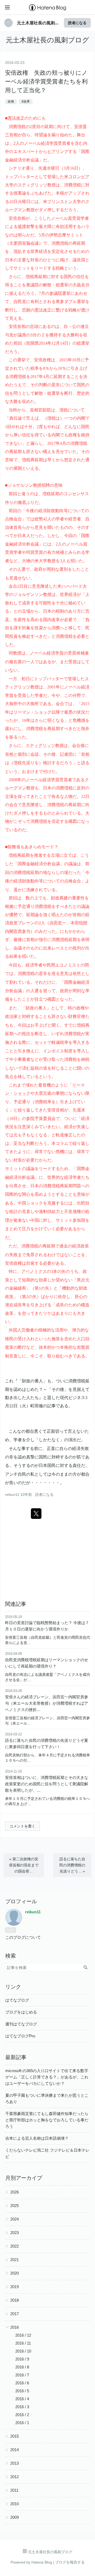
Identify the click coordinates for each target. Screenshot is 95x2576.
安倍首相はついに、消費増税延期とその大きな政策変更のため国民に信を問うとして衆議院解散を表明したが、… (47, 1784)
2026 (15, 2192)
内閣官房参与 (18, 931)
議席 (22, 335)
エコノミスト (68, 965)
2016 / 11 (23, 2343)
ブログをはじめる (21, 2012)
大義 (77, 285)
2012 (15, 2477)
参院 (30, 1118)
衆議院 (32, 285)
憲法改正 (16, 118)
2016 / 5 (22, 2391)
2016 (15, 2327)
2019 (15, 2287)
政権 (11, 102)
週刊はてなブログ (21, 2024)
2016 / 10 (23, 2351)
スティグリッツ (32, 185)
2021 (15, 2260)
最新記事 (16, 2057)
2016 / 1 (22, 2423)
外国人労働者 (21, 1330)
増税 (21, 126)
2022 (15, 2246)
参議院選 (58, 293)
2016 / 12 (23, 2335)
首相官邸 (38, 410)
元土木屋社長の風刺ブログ (47, 40)
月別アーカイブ (24, 2178)
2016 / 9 (22, 2359)
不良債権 (73, 1211)
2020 (15, 2273)
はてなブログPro (20, 2036)
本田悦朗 (79, 923)
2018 (15, 2300)
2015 (15, 2436)
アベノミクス (34, 1271)
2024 (15, 2219)
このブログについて (23, 1937)
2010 (15, 2504)
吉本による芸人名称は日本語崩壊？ (37, 2138)
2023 (15, 2233)
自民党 (20, 301)
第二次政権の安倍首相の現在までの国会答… (24, 1865)
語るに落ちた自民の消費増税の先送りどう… (72, 1865)
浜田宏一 (58, 923)
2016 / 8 (22, 2367)
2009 (15, 2517)
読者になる (77, 23)
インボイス (54, 1051)
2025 (15, 2206)
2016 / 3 (22, 2407)
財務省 (14, 847)
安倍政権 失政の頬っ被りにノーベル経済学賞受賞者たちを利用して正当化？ (46, 82)
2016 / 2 (22, 2415)
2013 (15, 2463)
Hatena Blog (42, 2562)
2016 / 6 (22, 2383)
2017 (15, 2314)
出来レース (54, 948)
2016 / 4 (22, 2399)
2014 (15, 2450)
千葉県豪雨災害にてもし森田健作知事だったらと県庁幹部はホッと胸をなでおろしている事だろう (47, 2120)
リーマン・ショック (32, 712)
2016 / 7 (22, 2375)
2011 (14, 2490)
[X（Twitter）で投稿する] (36, 1514)
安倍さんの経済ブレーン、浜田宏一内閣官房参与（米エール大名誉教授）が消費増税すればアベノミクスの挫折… (47, 1703)
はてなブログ (17, 2000)
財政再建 (59, 898)
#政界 (26, 102)
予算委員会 (45, 1118)
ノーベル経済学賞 (41, 143)
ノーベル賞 (61, 218)
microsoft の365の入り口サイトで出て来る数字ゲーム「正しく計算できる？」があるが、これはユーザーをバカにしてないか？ (47, 2077)
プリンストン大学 (64, 201)
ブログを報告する (70, 2562)
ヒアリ (54, 151)
